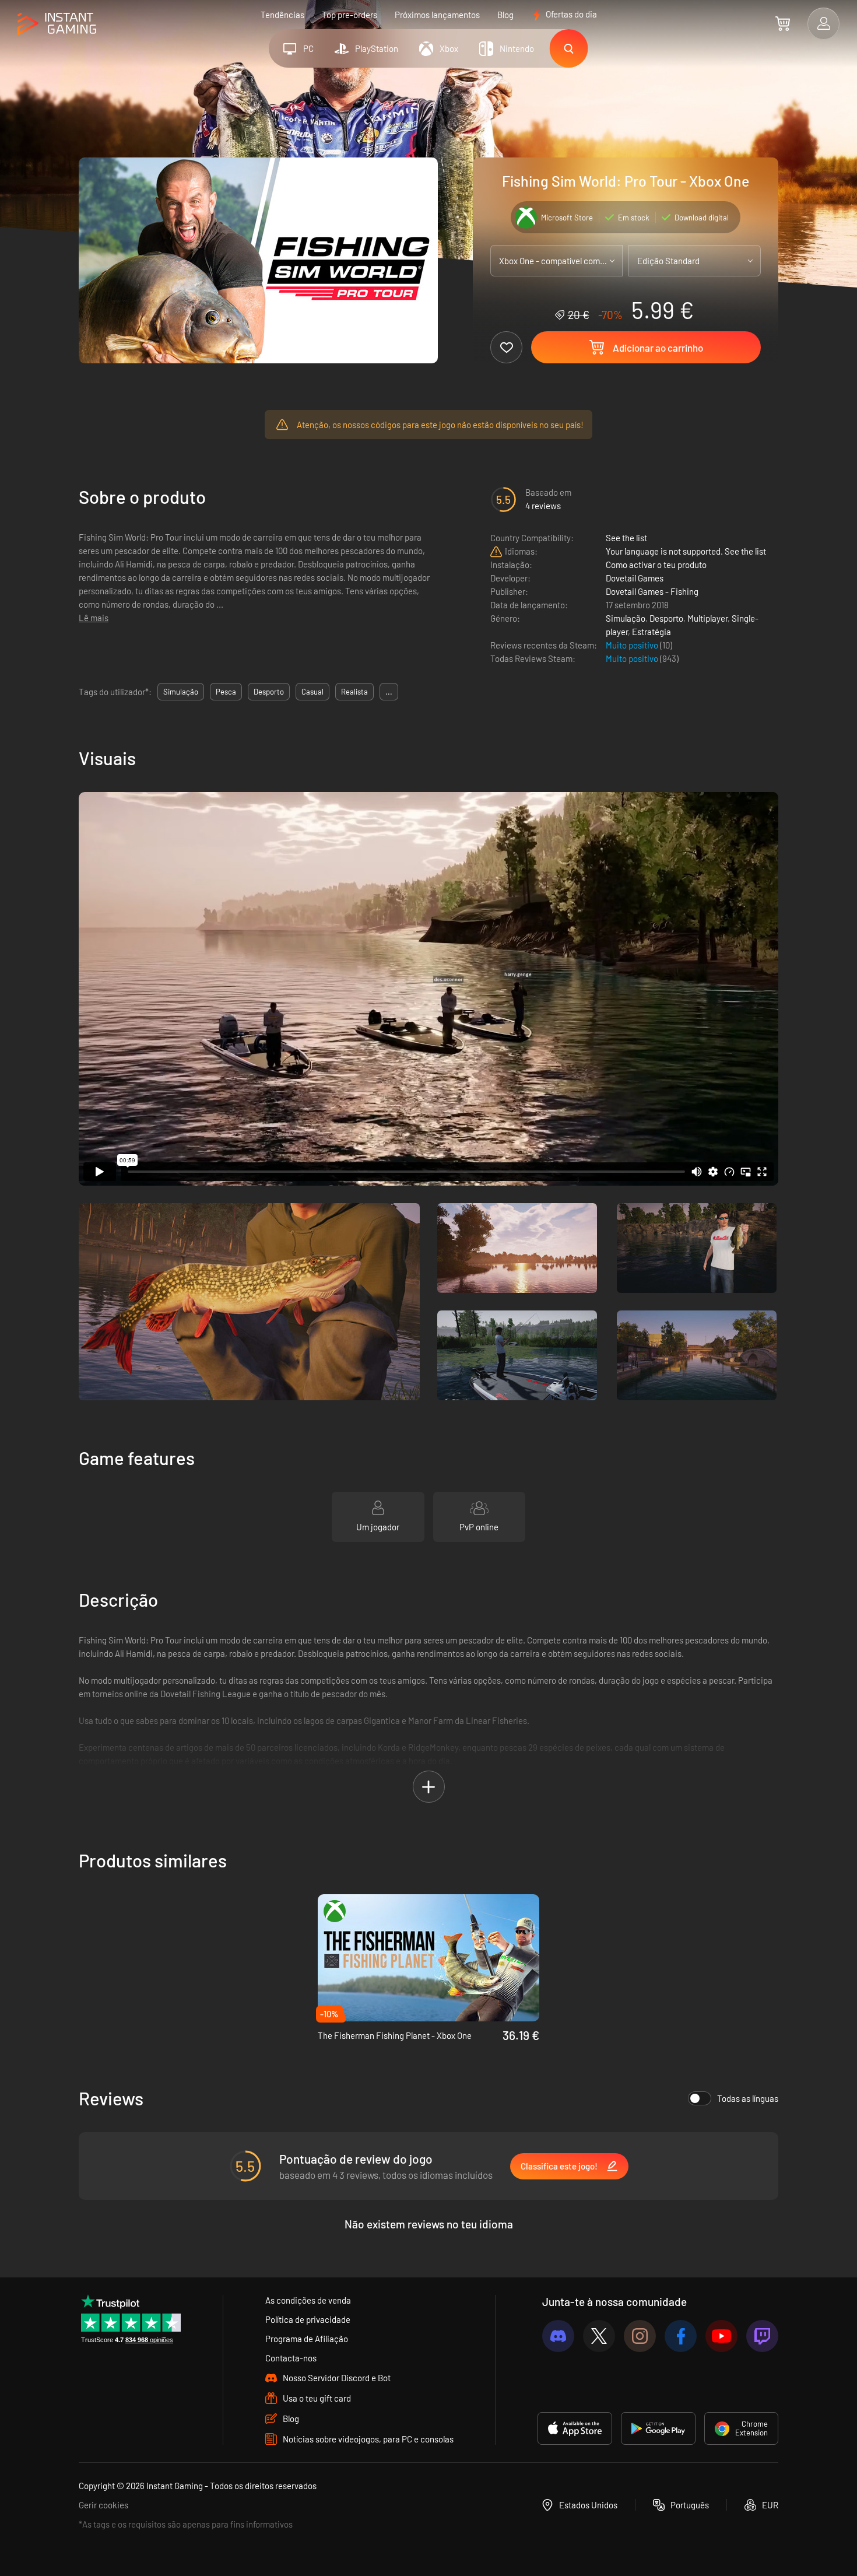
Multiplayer (707, 618)
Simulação (626, 618)
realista (354, 692)
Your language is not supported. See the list (686, 551)
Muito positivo (633, 645)
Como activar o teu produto (656, 565)
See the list (626, 538)
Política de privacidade (308, 2319)
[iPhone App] (575, 2428)
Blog (505, 15)
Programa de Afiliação (307, 2339)
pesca (226, 692)
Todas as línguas (748, 2098)
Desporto (666, 618)
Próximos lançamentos (437, 15)
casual (312, 692)
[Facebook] (681, 2336)
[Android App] (658, 2428)
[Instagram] (640, 2336)
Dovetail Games (635, 578)
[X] (599, 2336)
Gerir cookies (103, 2505)
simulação (181, 692)
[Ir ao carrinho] (783, 23)
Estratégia (651, 632)
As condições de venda (308, 2300)
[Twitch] (762, 2336)
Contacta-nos (291, 2358)
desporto (269, 692)
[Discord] (558, 2336)
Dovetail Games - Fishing (652, 591)
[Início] (57, 24)
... (389, 692)
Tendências (282, 15)
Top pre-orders (350, 15)
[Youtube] (721, 2336)
